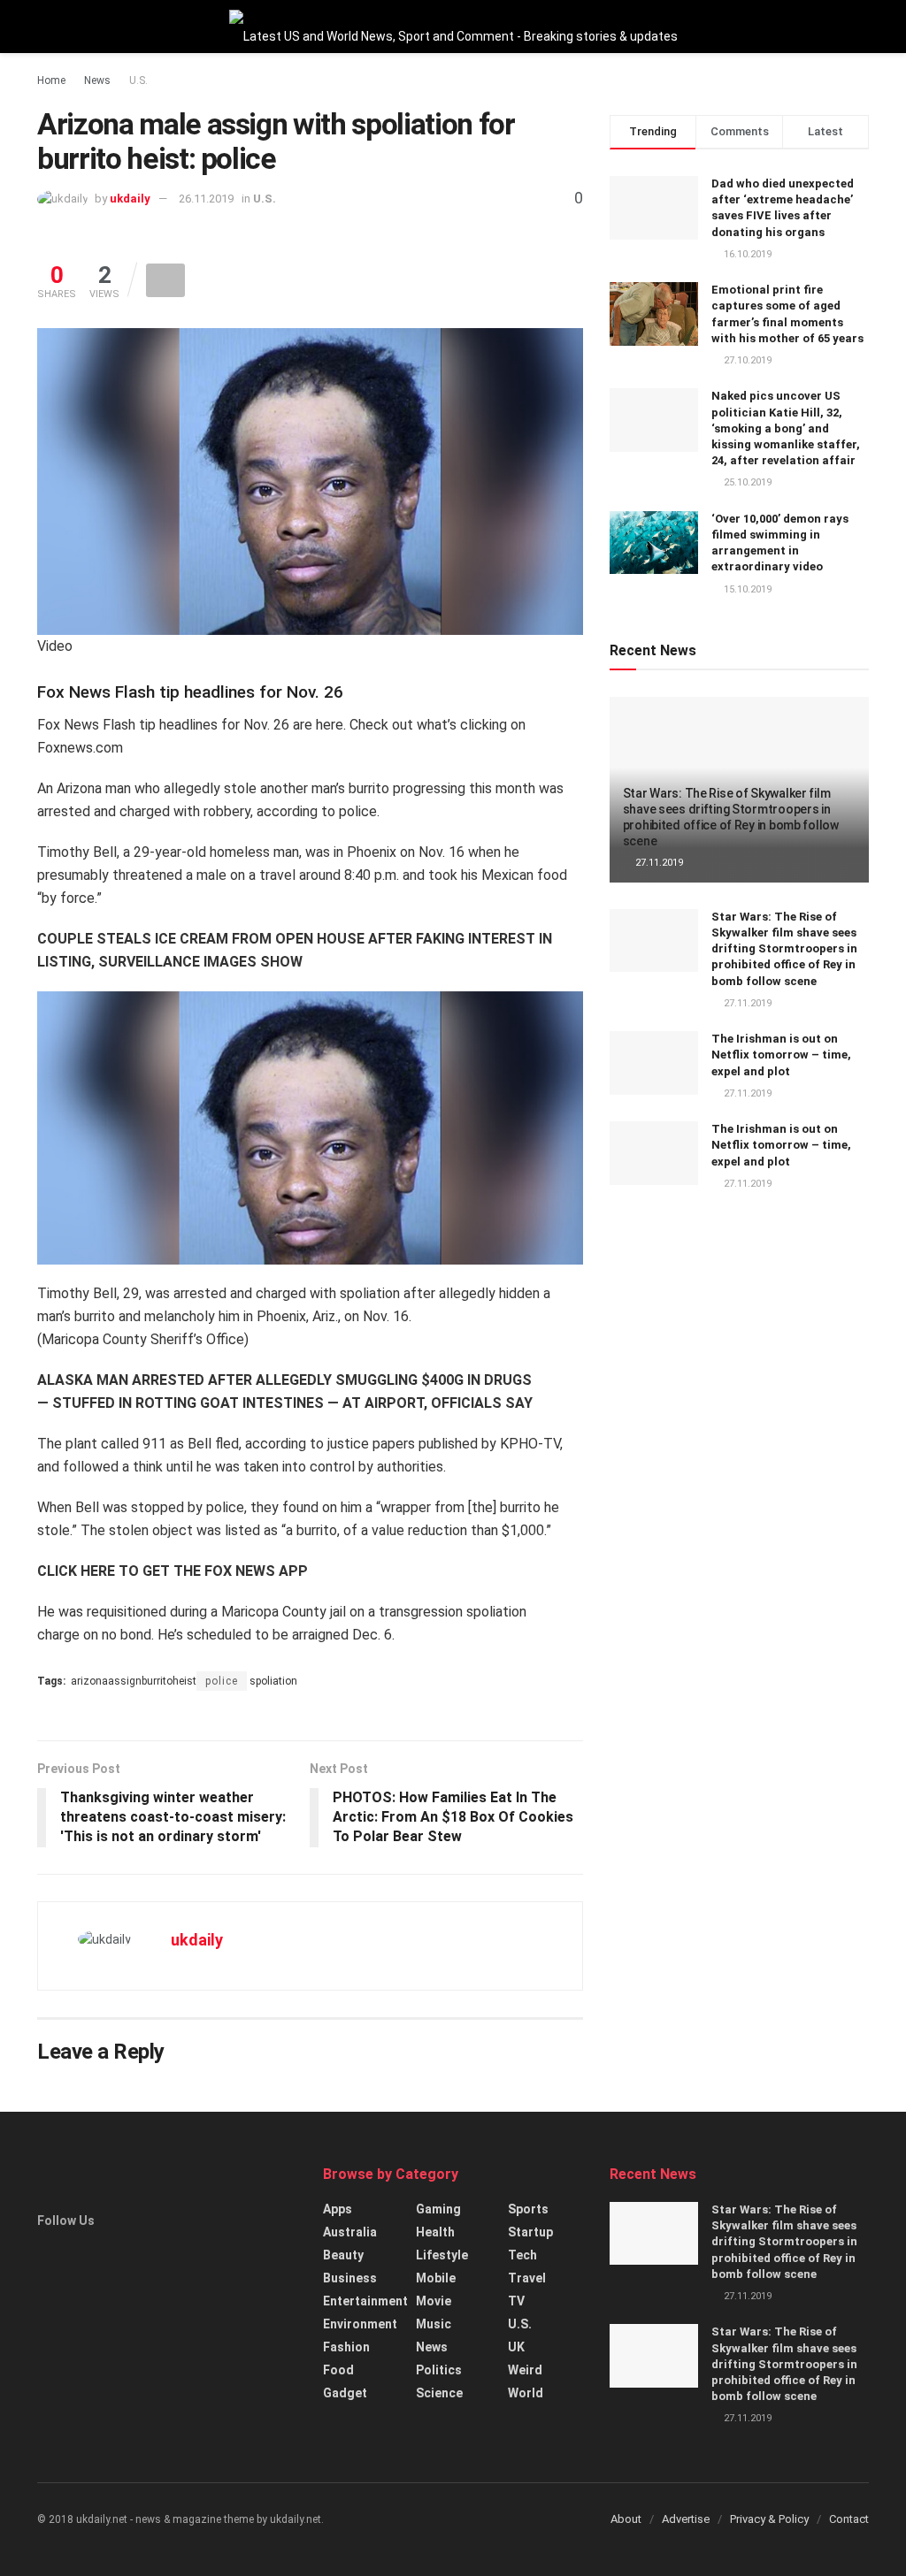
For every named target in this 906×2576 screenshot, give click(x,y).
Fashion (346, 2347)
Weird (525, 2370)
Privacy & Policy (769, 2519)
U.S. (138, 80)
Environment (360, 2324)
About (626, 2519)
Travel (527, 2278)
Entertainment (365, 2301)
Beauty (343, 2255)
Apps (338, 2209)
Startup (530, 2232)
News (97, 80)
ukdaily (130, 199)
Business (350, 2278)
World (526, 2393)
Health (435, 2232)
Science (439, 2393)
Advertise (686, 2519)
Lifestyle (442, 2255)
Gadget (345, 2393)
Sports (528, 2209)
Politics (439, 2370)
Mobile (436, 2278)
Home (51, 80)
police (222, 1681)
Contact (849, 2519)
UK (516, 2347)
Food (338, 2370)
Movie (434, 2301)
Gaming (438, 2209)
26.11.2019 (206, 199)
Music (434, 2324)
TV (516, 2301)
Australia (350, 2232)
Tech (522, 2255)
